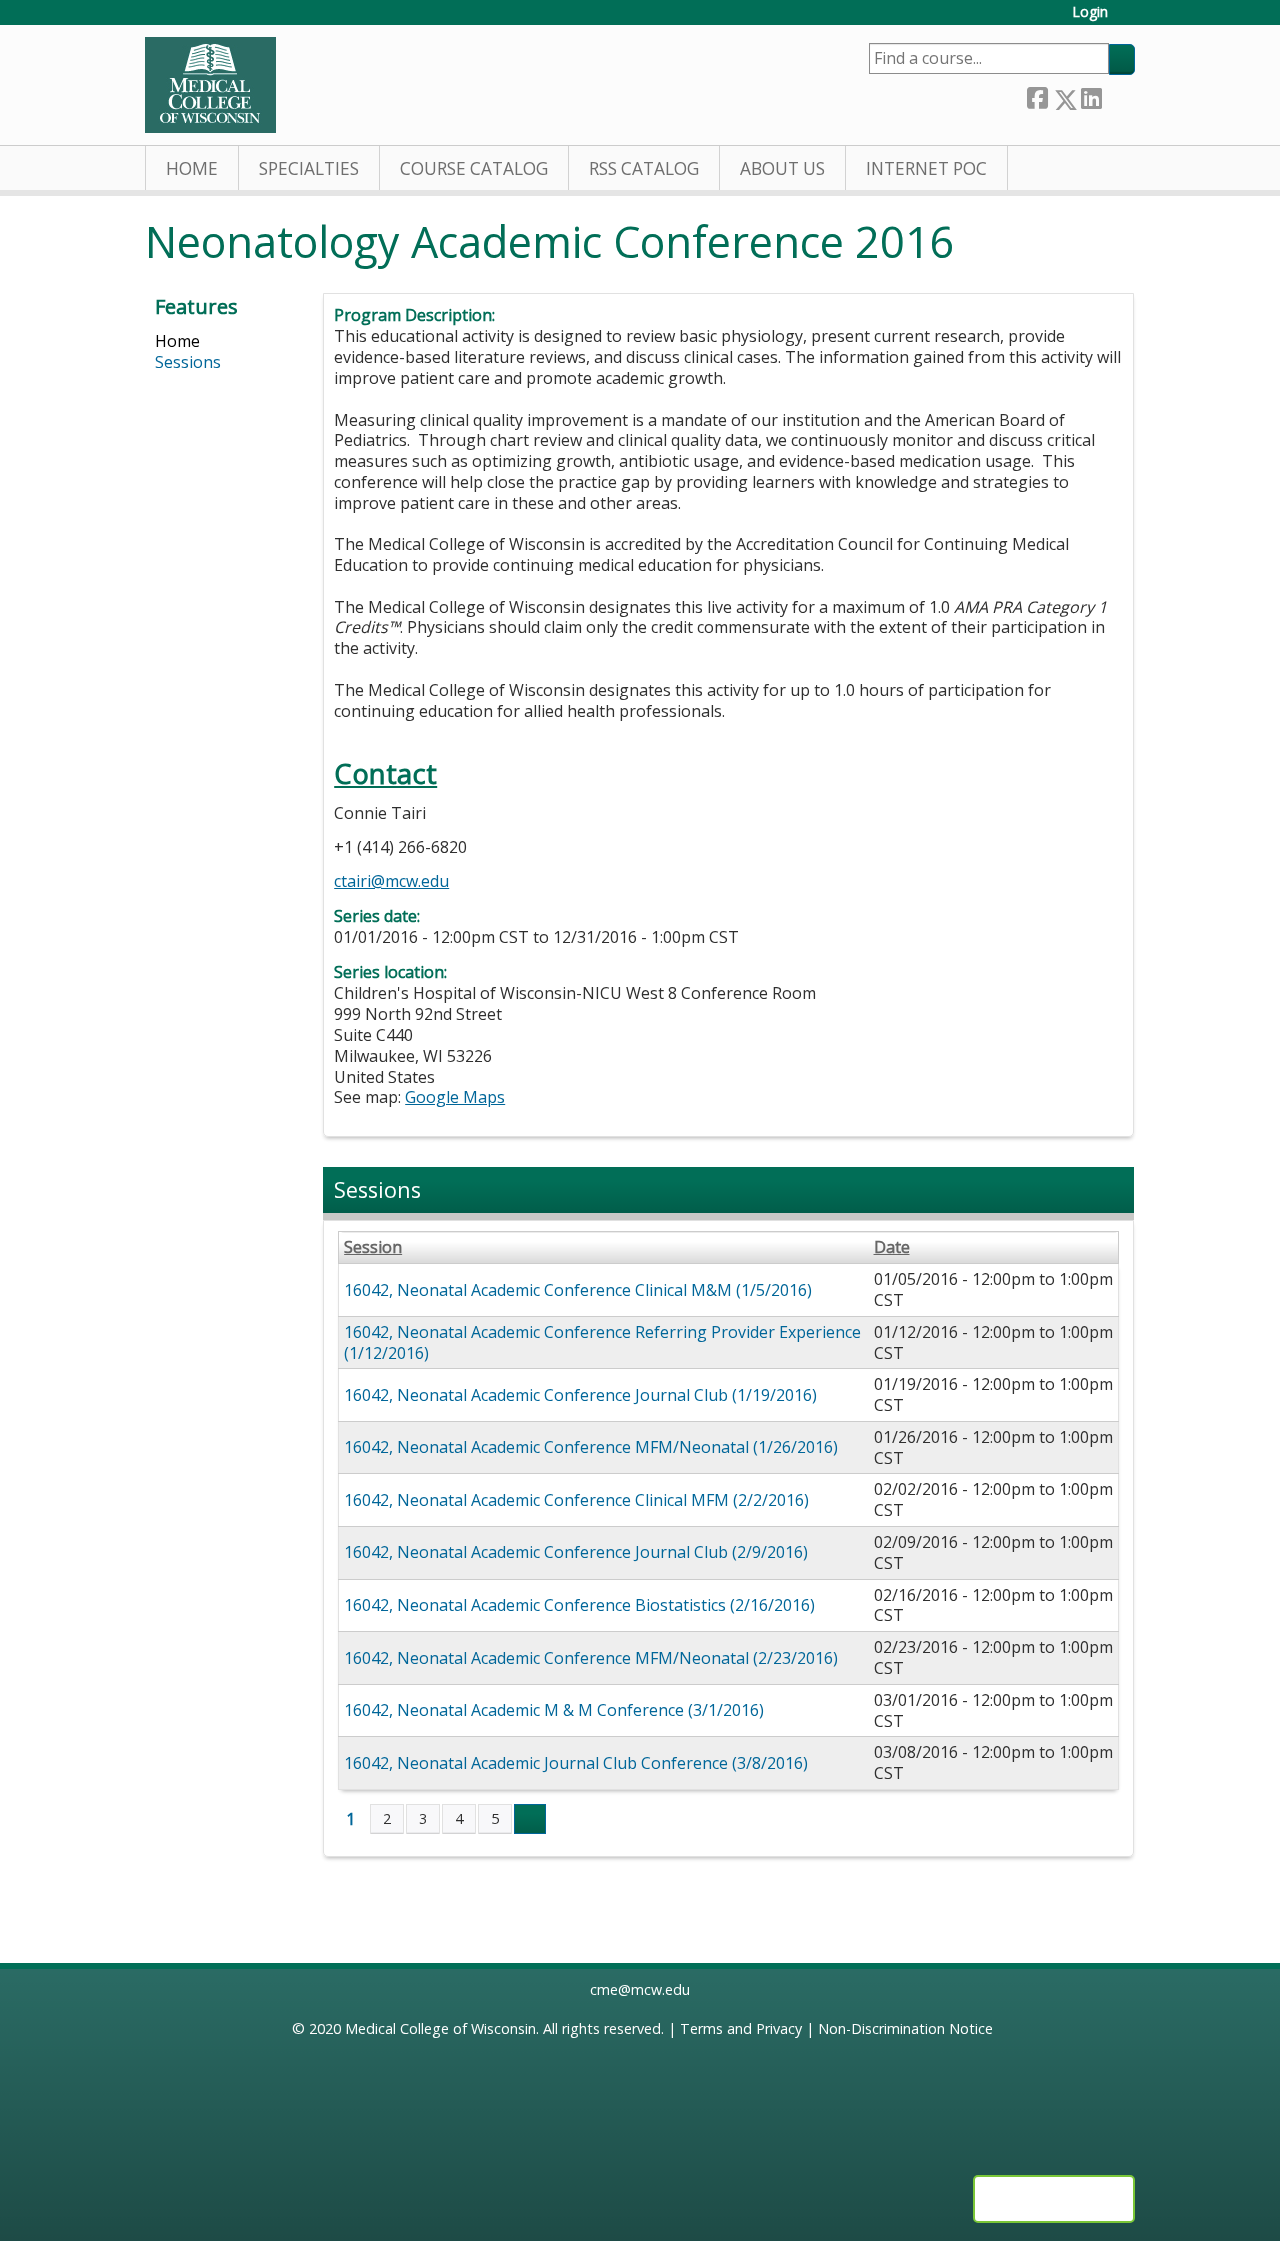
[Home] (210, 85)
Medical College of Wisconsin (440, 2028)
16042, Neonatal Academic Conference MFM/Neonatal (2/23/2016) (591, 1658)
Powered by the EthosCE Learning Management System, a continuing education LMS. (1054, 2199)
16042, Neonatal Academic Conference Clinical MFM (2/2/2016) (576, 1500)
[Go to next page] (530, 1819)
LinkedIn (1091, 95)
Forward (1118, 94)
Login (1090, 12)
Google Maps (455, 1097)
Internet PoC (926, 168)
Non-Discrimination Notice (905, 2028)
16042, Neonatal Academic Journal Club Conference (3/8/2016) (576, 1763)
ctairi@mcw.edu (391, 881)
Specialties (309, 168)
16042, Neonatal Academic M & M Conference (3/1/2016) (554, 1710)
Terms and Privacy (741, 2028)
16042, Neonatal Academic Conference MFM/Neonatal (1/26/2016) (591, 1447)
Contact (385, 773)
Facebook (1037, 95)
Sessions (188, 362)
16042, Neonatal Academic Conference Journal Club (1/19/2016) (580, 1395)
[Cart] (1129, 19)
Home (192, 168)
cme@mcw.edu (640, 1989)
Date (892, 1247)
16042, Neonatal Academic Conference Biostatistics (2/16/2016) (579, 1605)
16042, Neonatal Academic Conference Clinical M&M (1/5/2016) (578, 1290)
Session (373, 1247)
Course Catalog (474, 168)
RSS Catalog (644, 168)
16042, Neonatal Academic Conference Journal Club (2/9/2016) (576, 1552)
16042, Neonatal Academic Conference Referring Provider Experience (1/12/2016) (602, 1342)
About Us (782, 168)
